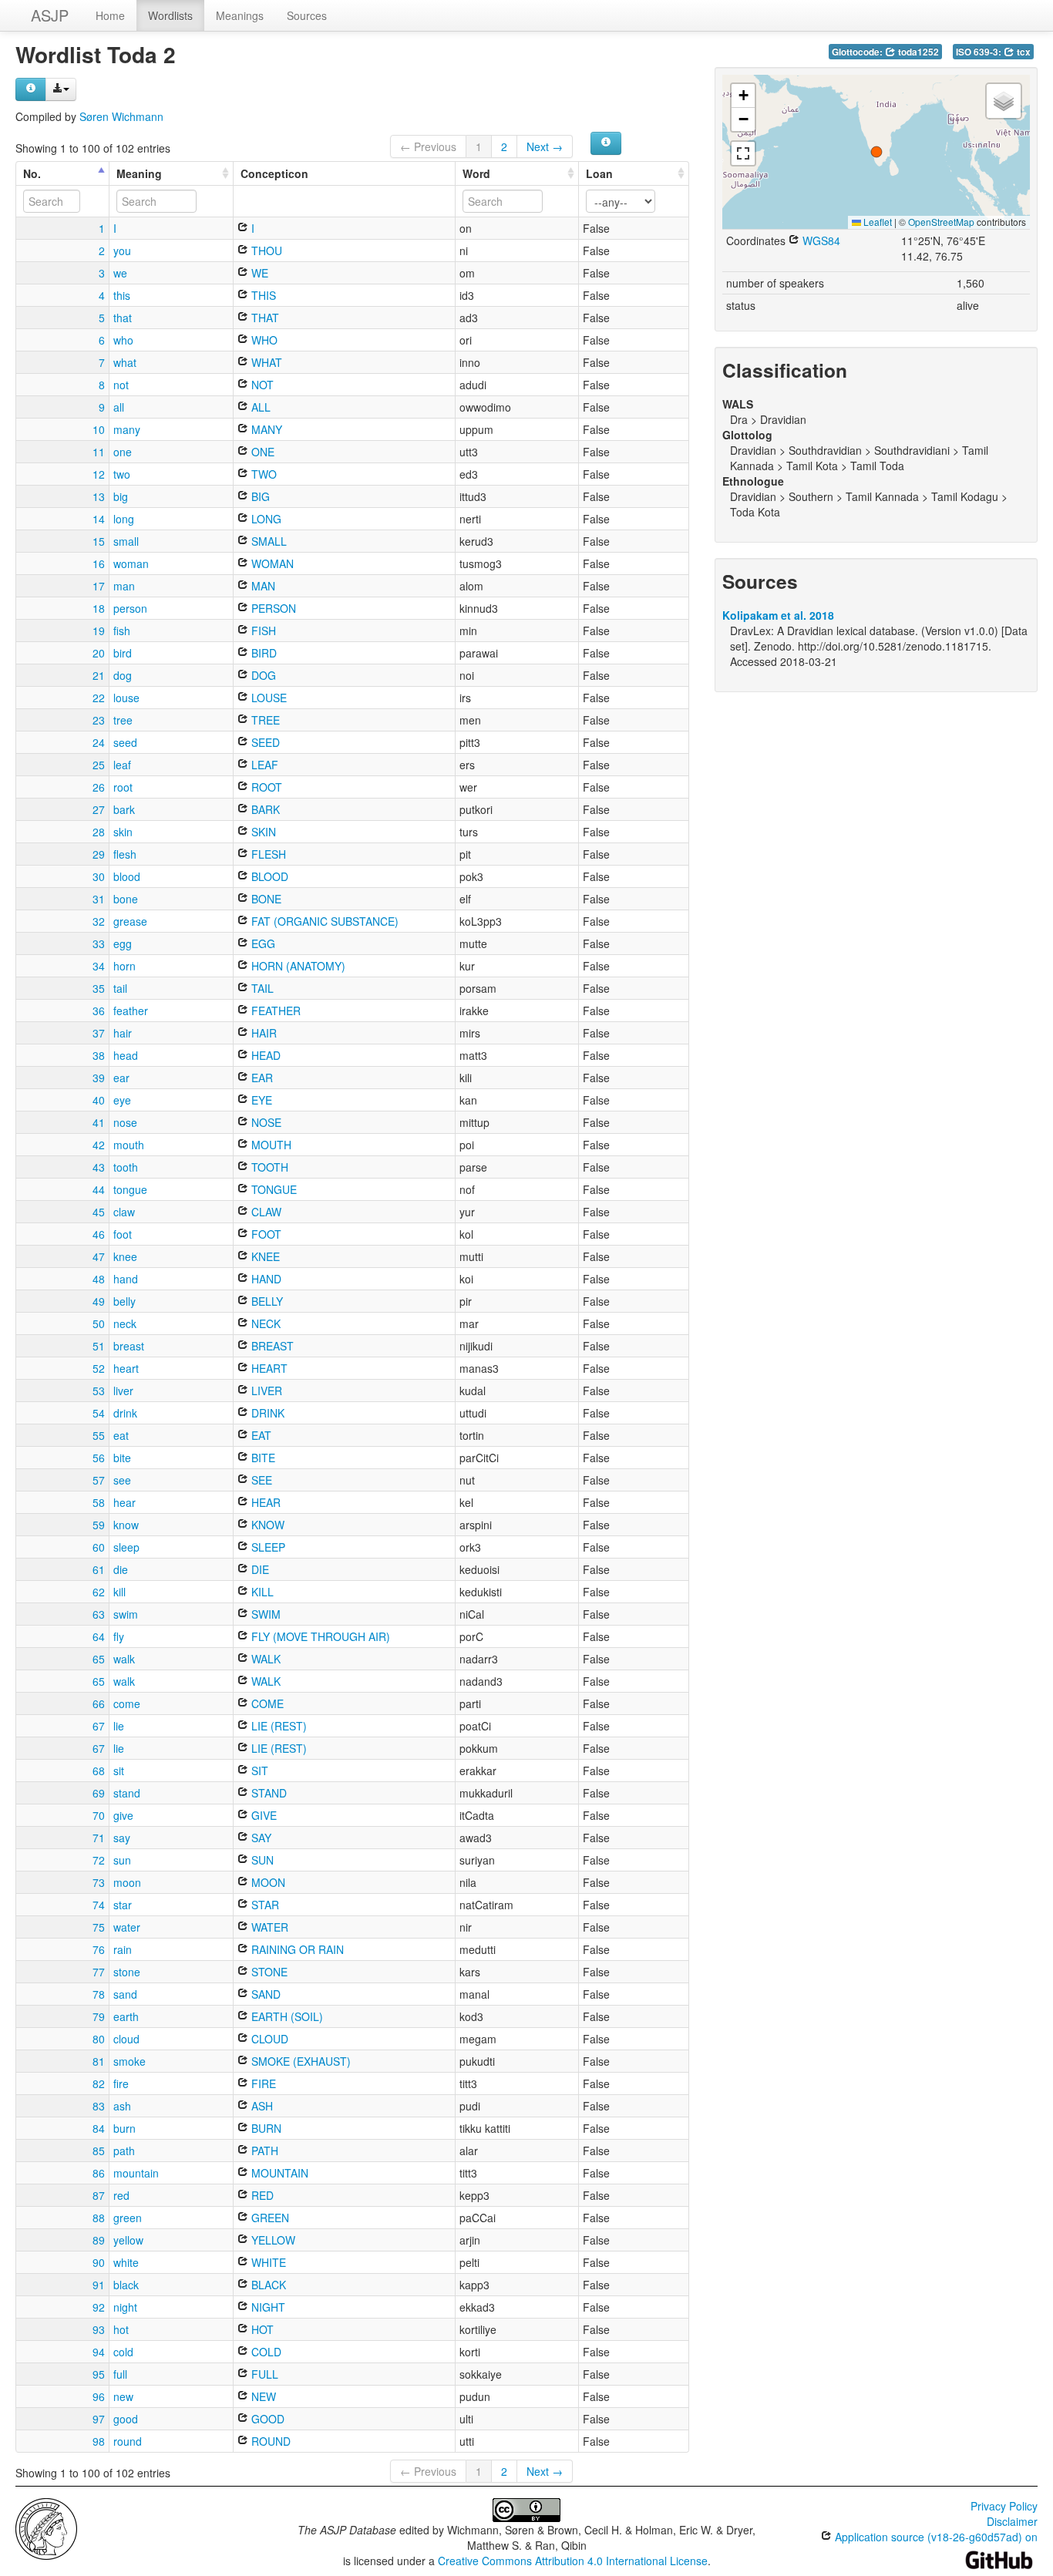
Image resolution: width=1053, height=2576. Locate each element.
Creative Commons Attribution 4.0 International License (573, 2561)
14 (99, 519)
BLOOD (268, 876)
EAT (260, 1435)
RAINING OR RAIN (296, 1949)
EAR (261, 1078)
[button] (876, 152)
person (130, 608)
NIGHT (267, 2307)
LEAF (263, 765)
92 (99, 2307)
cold (123, 2352)
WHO (263, 340)
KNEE (264, 1256)
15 (99, 541)
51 (99, 1346)
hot (121, 2329)
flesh (125, 854)
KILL (261, 1592)
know (126, 1525)
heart (126, 1368)
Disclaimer (1012, 2521)
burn (124, 2128)
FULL (263, 2374)
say (122, 1838)
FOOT (265, 1234)
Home (110, 15)
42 (99, 1145)
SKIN (262, 832)
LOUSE (267, 698)
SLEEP (267, 1547)
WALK (264, 1659)
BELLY (266, 1301)
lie (119, 1726)
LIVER (265, 1391)
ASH (261, 2106)
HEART (268, 1368)
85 (99, 2151)
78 (99, 1994)
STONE (268, 1972)
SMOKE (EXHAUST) (299, 2061)
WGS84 (820, 240)
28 (99, 832)
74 (99, 1905)
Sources (307, 15)
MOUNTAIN (278, 2173)
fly (119, 1636)
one (123, 452)
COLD (265, 2352)
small (126, 541)
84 (99, 2128)
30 (99, 876)
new (123, 2396)
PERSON (272, 608)
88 (99, 2218)
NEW (262, 2396)
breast (129, 1346)
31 (99, 899)
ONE (261, 452)
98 (99, 2441)
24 (99, 742)
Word (476, 173)
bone (126, 899)
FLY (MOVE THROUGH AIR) (319, 1636)
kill (119, 1592)
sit (119, 1771)
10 (99, 429)
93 (99, 2329)
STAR (264, 1905)
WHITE (267, 2262)
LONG (265, 519)
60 (99, 1547)
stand (127, 1793)
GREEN (269, 2218)
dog (123, 675)
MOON (267, 1882)
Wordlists (170, 15)
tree (123, 720)
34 (99, 966)
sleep (126, 1547)
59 (99, 1525)
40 (99, 1100)
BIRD (262, 653)
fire (121, 2083)
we (120, 273)
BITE (262, 1458)
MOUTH (270, 1145)
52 (99, 1368)
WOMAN (271, 563)
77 (99, 1972)
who (123, 340)
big (121, 496)
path (124, 2151)
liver (123, 1391)
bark (124, 809)
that (123, 318)
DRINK (266, 1413)
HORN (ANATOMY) (297, 966)
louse (126, 698)
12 (99, 474)
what (125, 362)
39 (99, 1078)
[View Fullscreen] (743, 153)
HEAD (264, 1055)
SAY (260, 1838)
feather (131, 1011)
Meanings (240, 15)
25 (99, 765)
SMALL (267, 541)
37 (99, 1033)
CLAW (265, 1212)
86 (99, 2173)
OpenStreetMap (941, 222)
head (126, 1055)
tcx (1023, 52)
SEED (264, 742)
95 (99, 2374)
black (126, 2285)
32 (99, 921)
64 (99, 1636)
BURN (265, 2128)
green (128, 2218)
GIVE (262, 1815)
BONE (265, 899)
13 (99, 496)
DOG (262, 675)
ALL (259, 407)
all (119, 407)
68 (99, 1771)
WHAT (265, 362)
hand (126, 1279)
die (121, 1569)
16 (99, 563)
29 (99, 854)
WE (258, 273)
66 (99, 1703)
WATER (268, 1927)
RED (261, 2195)
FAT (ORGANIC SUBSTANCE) (323, 921)
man (124, 586)
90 (99, 2262)
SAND (264, 1994)
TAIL (261, 988)
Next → (545, 146)
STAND (267, 1793)
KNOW (266, 1525)
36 (99, 1011)
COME (266, 1703)
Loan (599, 173)
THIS (262, 295)
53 (99, 1391)
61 (99, 1569)
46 (99, 1234)
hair (123, 1033)
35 (99, 988)
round (128, 2441)
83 (99, 2106)
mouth (129, 1145)
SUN (261, 1860)
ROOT (265, 787)
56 (99, 1458)
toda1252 (917, 52)
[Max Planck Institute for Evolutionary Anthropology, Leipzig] (46, 2527)
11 (99, 452)
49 (99, 1301)
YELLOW (272, 2240)
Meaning (139, 173)
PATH (263, 2151)
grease (130, 921)
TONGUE (273, 1189)
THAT (264, 318)
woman (131, 563)
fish (122, 631)
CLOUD (268, 2039)
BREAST (271, 1346)
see (122, 1480)
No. (32, 173)
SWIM (264, 1614)
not (121, 385)
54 (99, 1413)
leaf (122, 765)
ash (122, 2106)
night (125, 2307)
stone (127, 1972)
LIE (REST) (278, 1726)
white (126, 2262)
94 (99, 2352)
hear (124, 1502)
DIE (259, 1569)
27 (99, 809)
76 (99, 1949)
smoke (130, 2061)
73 (99, 1882)
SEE (260, 1480)
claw (124, 1212)
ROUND (269, 2441)
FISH (262, 631)
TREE (264, 720)
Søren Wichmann (121, 116)
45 (99, 1212)
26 (99, 787)
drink (125, 1413)
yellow (128, 2240)
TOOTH (268, 1167)
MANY (265, 429)
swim (126, 1614)
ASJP (50, 15)
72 (99, 1860)
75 (99, 1927)
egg (123, 943)
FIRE (262, 2083)
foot (123, 1234)
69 (99, 1793)
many (127, 429)
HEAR (264, 1502)
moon (127, 1882)
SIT (258, 1771)
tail (120, 988)
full (120, 2374)
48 (99, 1279)
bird (123, 653)
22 (99, 698)
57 (99, 1480)
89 (99, 2240)
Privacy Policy (1004, 2506)
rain (123, 1949)
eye (122, 1100)
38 (99, 1055)
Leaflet (876, 222)
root (123, 787)
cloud (126, 2039)
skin (123, 832)
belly (124, 1301)
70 (99, 1815)
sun (122, 1860)
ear (121, 1078)
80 (99, 2039)
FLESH (267, 854)
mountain (136, 2173)
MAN (262, 586)
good (126, 2419)
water (127, 1927)
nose (125, 1122)
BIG (259, 496)
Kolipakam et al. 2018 (778, 615)
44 (99, 1189)
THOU (265, 251)
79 (99, 2016)
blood (127, 876)
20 (99, 653)
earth (126, 2016)
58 (99, 1502)
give (123, 1815)
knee (125, 1256)
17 (99, 586)
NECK (264, 1323)
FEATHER (274, 1011)
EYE (260, 1100)
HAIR (262, 1033)
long (124, 519)
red (121, 2195)
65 (99, 1659)
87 (99, 2195)
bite (122, 1458)
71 (99, 1838)
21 (99, 675)
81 (99, 2061)
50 (99, 1323)
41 (99, 1122)
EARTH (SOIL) (286, 2016)
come (127, 1703)
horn (124, 966)
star (123, 1905)
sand (125, 1994)
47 (99, 1256)
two (122, 474)
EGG (262, 943)
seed (125, 742)
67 (99, 1726)
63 (99, 1614)
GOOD (266, 2419)
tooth (126, 1167)
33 (99, 943)
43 (99, 1167)
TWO (262, 474)
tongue (130, 1189)
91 (99, 2285)
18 (99, 608)
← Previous (428, 146)
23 (99, 720)
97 (99, 2419)
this (122, 295)
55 (99, 1435)
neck (125, 1323)
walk (124, 1659)
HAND (265, 1279)
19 (99, 631)
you (122, 251)
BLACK (267, 2285)
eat (121, 1435)
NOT (261, 385)
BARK (264, 809)
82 (99, 2083)
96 (99, 2396)
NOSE (265, 1122)
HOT (261, 2329)
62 (99, 1592)
